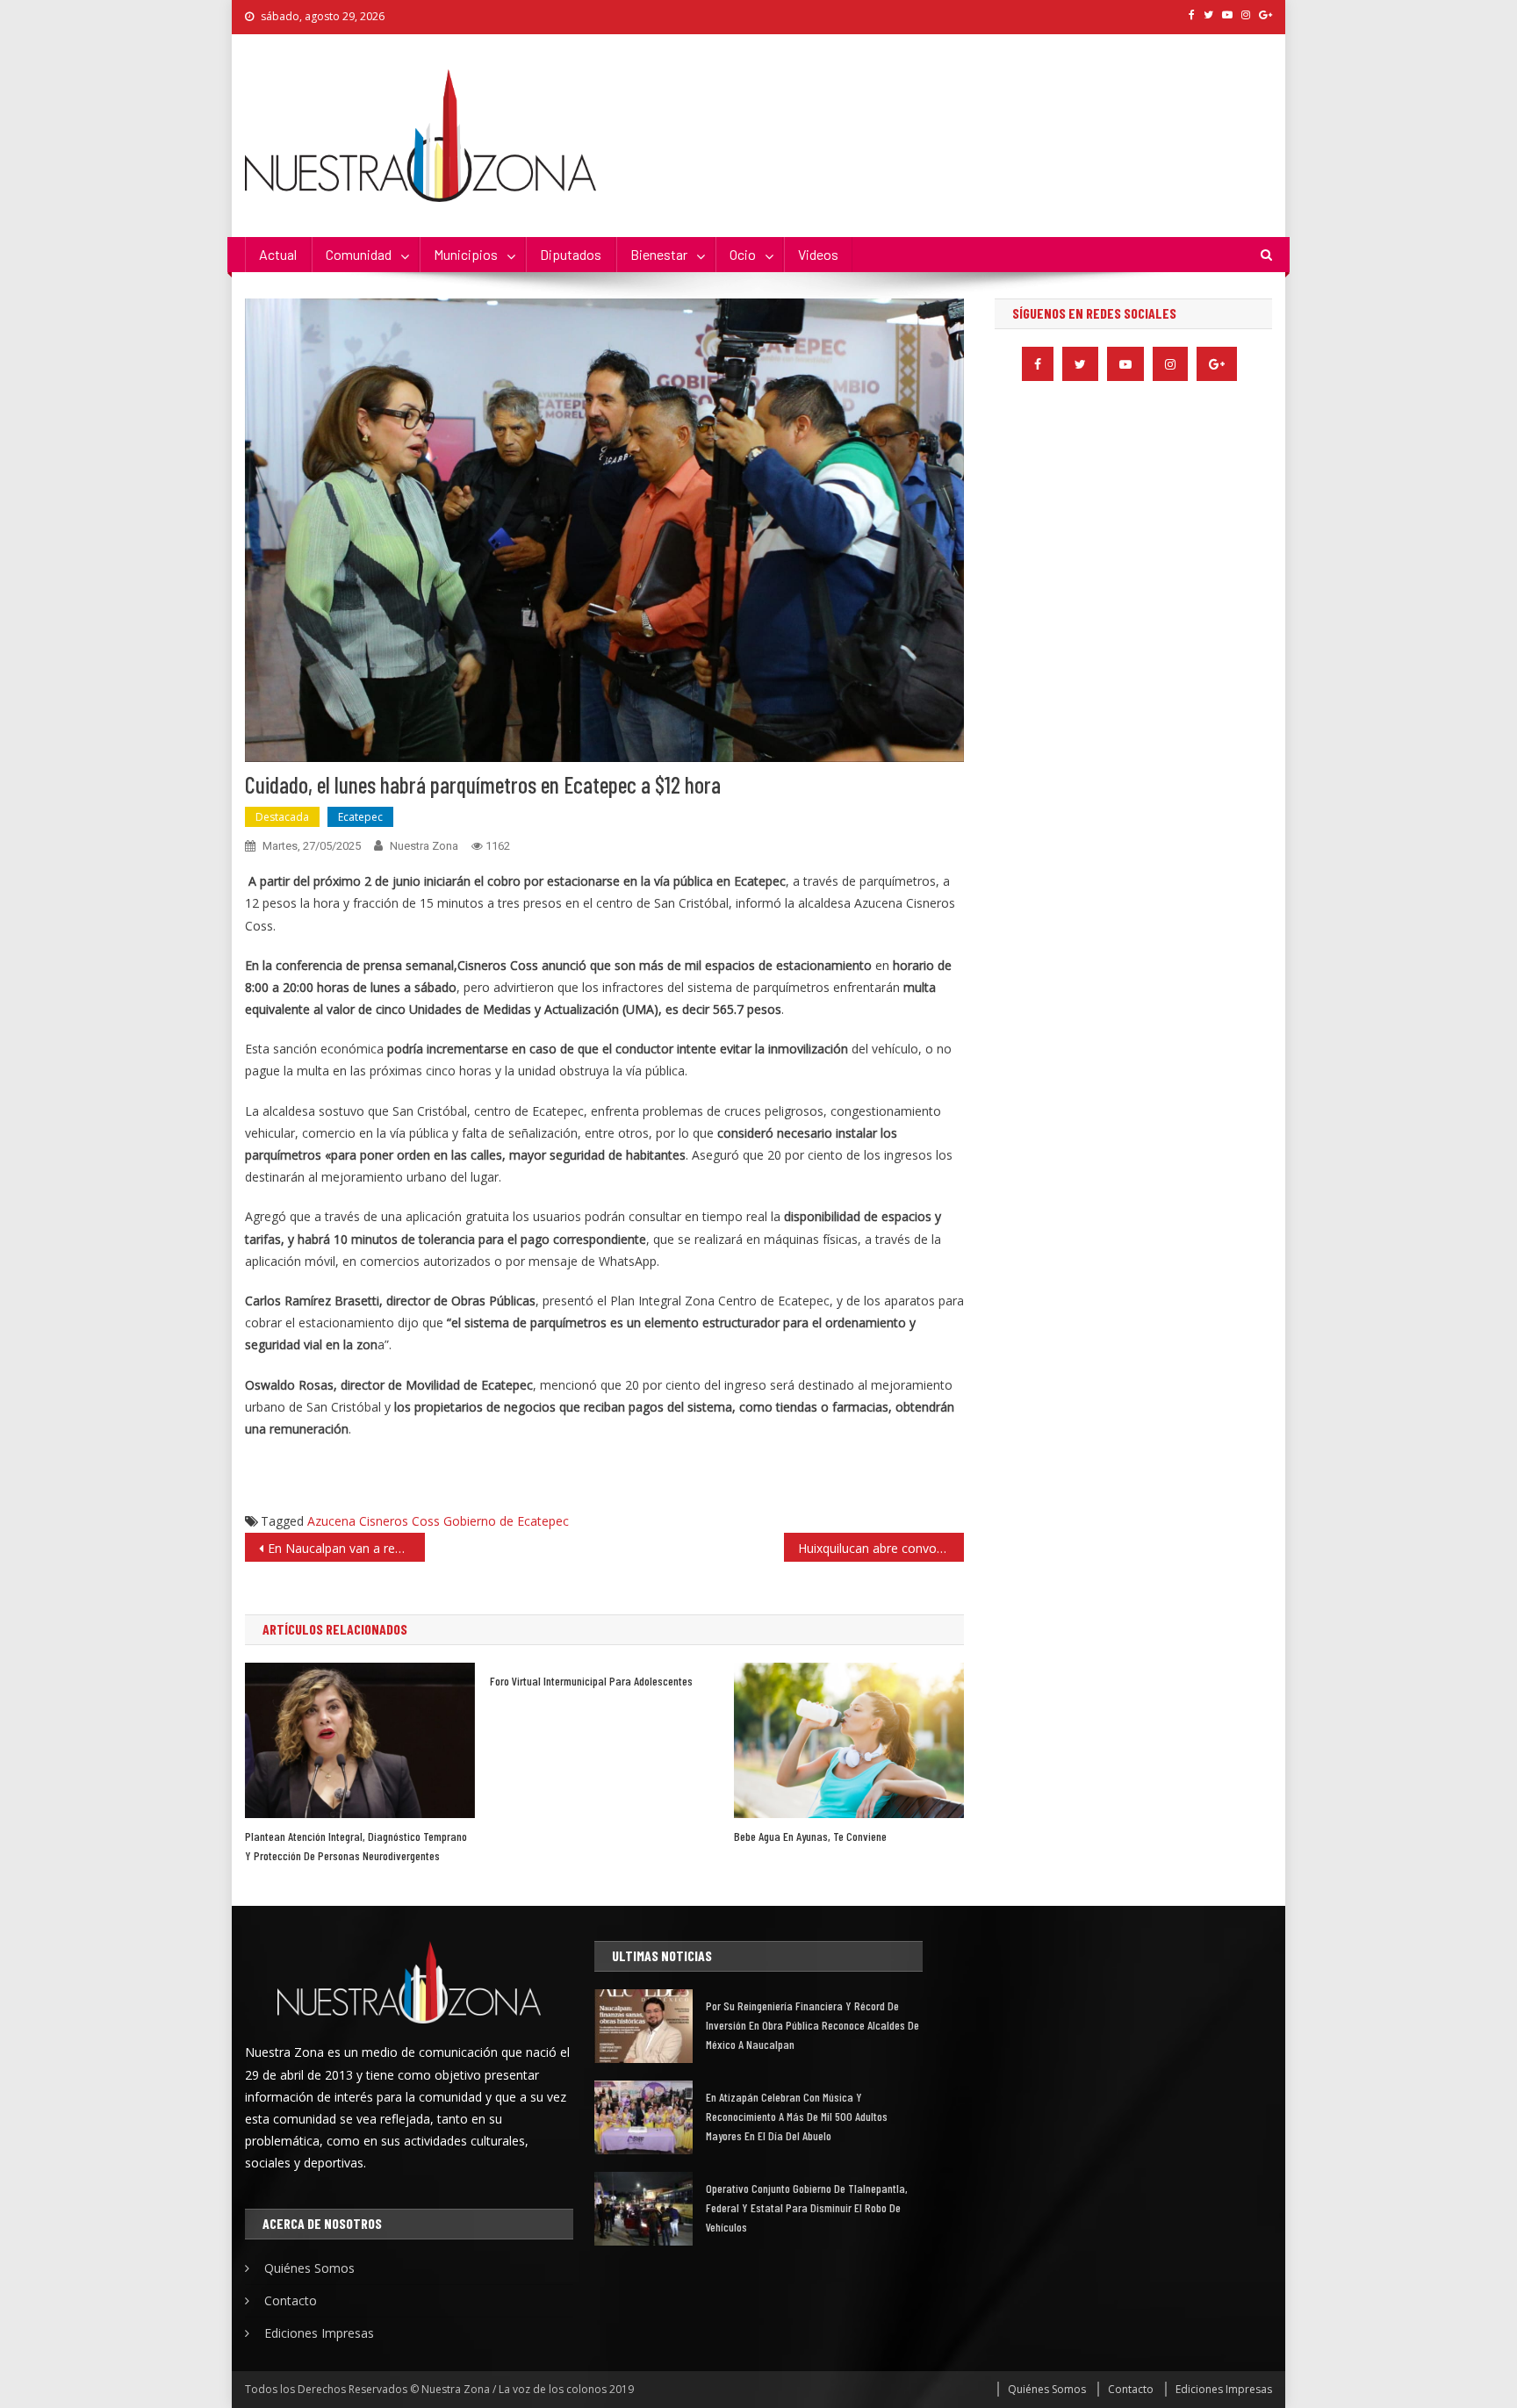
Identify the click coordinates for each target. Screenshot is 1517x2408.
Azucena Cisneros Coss (374, 1521)
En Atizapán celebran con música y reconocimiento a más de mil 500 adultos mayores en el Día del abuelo (797, 2116)
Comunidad (359, 254)
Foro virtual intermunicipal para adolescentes (591, 1681)
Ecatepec (360, 817)
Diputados (571, 254)
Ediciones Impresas (319, 2333)
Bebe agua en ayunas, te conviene (810, 1836)
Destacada (282, 817)
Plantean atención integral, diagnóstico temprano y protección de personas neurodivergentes (356, 1846)
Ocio (743, 254)
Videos (818, 254)
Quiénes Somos (309, 2268)
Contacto (291, 2300)
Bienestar (659, 254)
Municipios (466, 254)
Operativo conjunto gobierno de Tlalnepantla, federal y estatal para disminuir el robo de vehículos (807, 2207)
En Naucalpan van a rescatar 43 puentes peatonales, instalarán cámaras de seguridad (346, 1548)
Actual (278, 254)
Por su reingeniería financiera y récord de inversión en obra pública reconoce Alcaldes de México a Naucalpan (812, 2025)
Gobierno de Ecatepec (506, 1521)
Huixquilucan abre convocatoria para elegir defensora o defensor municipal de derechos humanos (881, 1548)
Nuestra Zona (424, 846)
